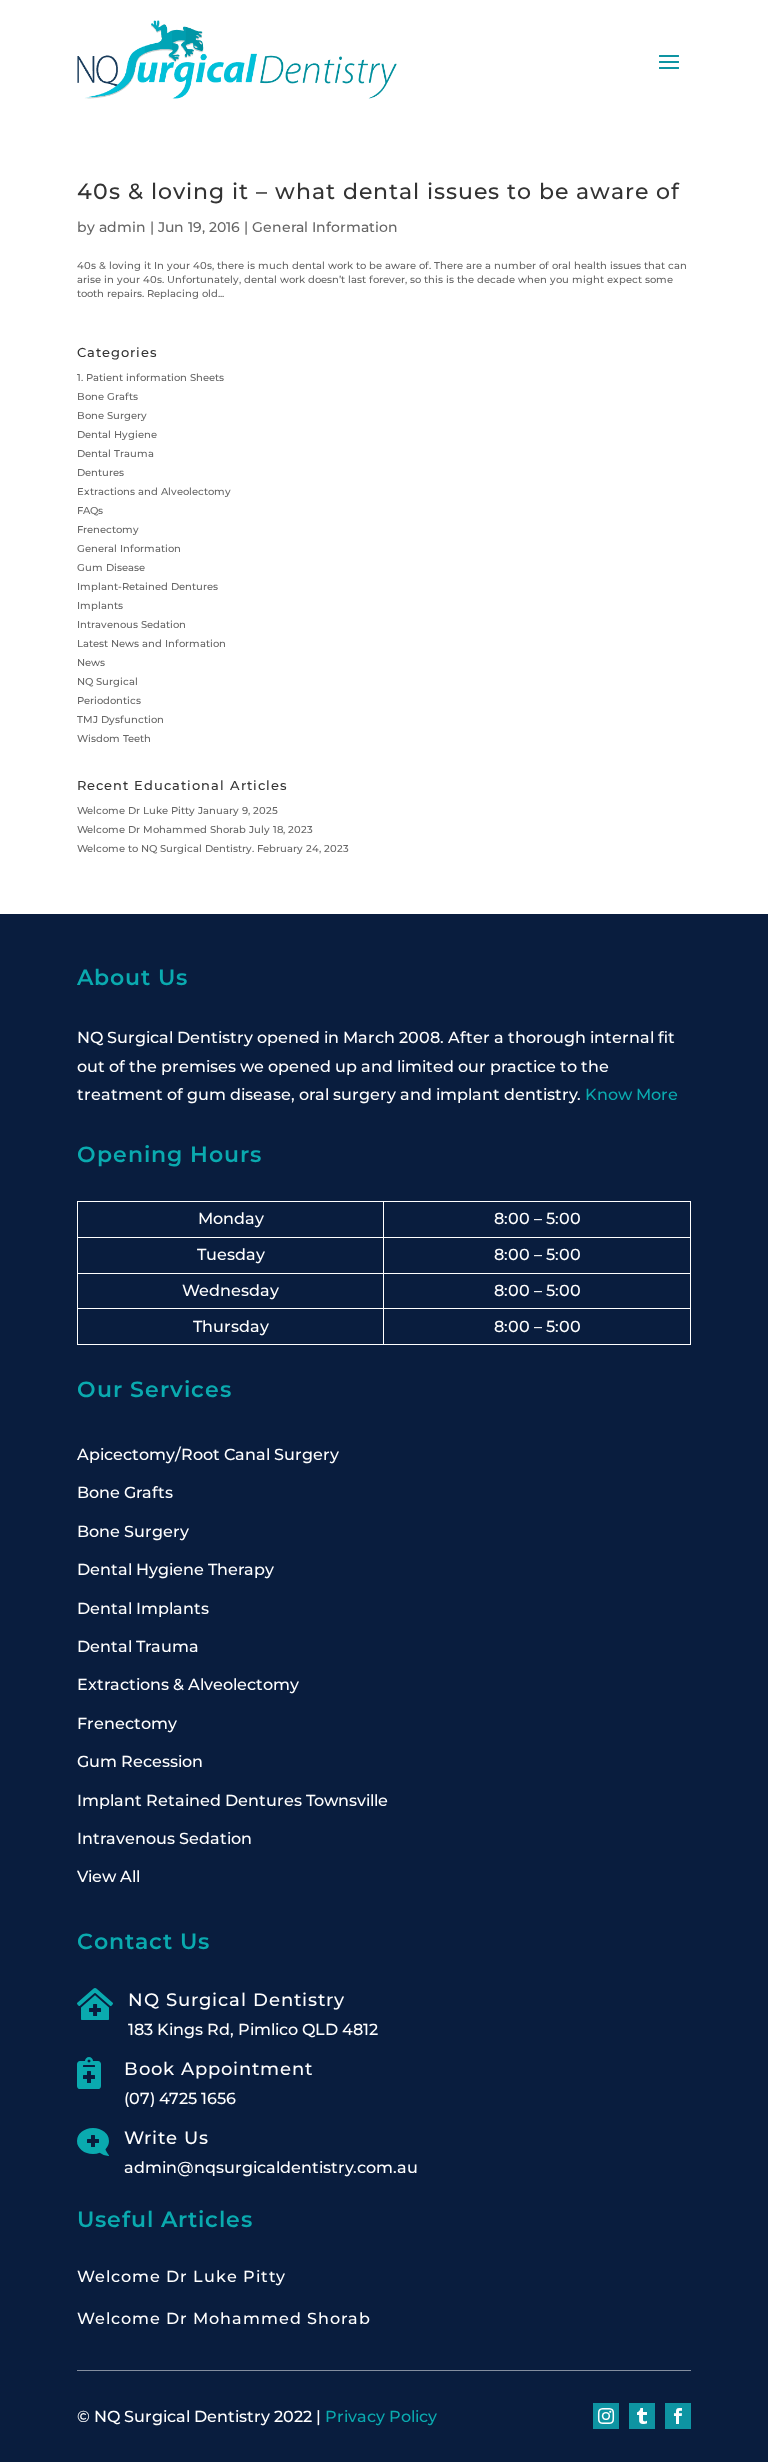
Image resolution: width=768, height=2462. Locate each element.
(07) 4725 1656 (180, 2098)
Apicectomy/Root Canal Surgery (208, 1454)
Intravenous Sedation (131, 624)
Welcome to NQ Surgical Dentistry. (165, 848)
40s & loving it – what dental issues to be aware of (378, 191)
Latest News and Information (151, 643)
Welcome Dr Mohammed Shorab (161, 829)
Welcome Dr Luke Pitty (136, 810)
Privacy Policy (381, 2416)
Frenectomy (108, 529)
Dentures (100, 472)
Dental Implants (143, 1608)
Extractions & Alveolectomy (188, 1684)
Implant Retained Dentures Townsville (232, 1800)
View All (108, 1876)
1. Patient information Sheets (150, 377)
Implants (100, 605)
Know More (631, 1094)
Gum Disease (111, 567)
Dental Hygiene (117, 434)
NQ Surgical (107, 681)
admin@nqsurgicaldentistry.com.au (271, 2167)
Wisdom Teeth (114, 738)
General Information (325, 227)
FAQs (90, 510)
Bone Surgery (112, 415)
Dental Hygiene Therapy (175, 1569)
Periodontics (109, 700)
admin (122, 227)
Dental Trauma (115, 453)
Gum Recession (140, 1761)
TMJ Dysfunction (120, 719)
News (91, 662)
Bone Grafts (107, 396)
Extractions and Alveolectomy (154, 491)
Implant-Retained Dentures (147, 586)
